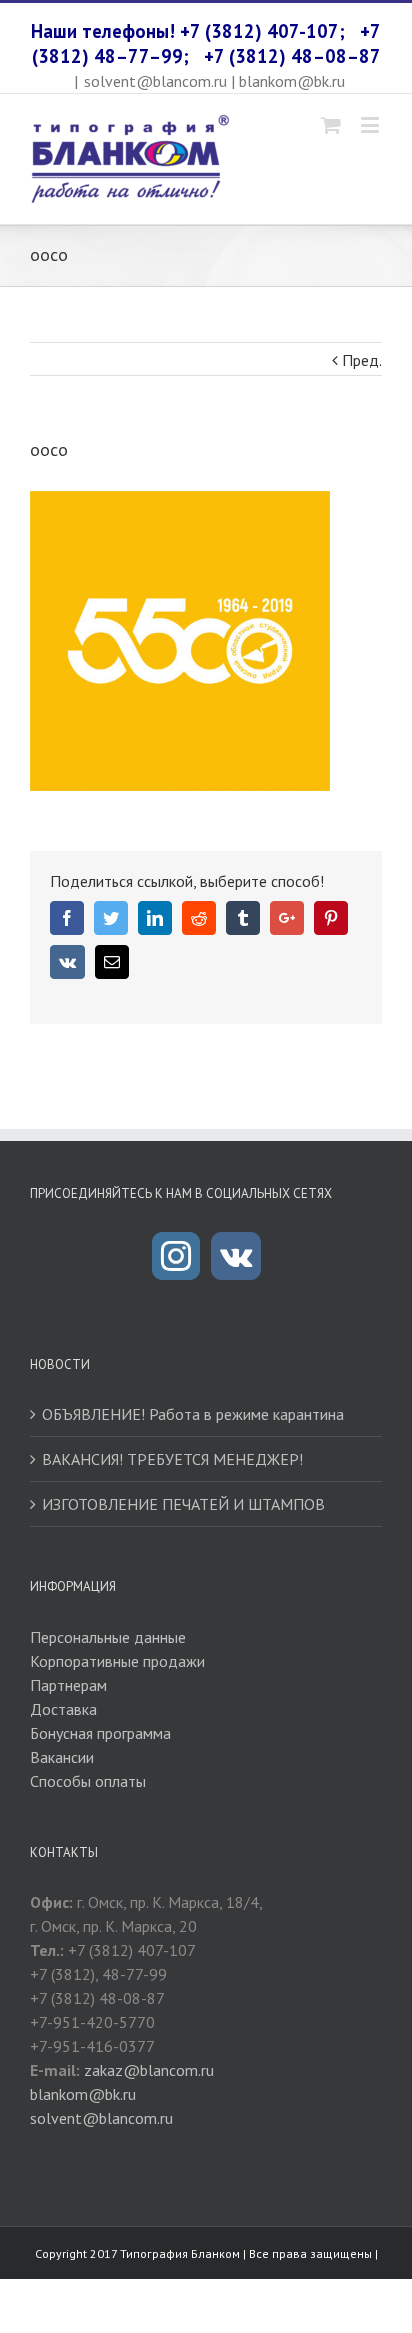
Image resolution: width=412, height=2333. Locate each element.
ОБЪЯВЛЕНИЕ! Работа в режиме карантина (193, 1414)
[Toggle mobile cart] (331, 124)
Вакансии (62, 1757)
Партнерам (68, 1685)
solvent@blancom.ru (101, 2118)
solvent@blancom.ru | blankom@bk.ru (214, 81)
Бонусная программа (100, 1733)
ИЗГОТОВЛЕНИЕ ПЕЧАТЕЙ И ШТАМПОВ (183, 1504)
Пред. (362, 360)
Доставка (63, 1709)
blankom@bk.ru (83, 2094)
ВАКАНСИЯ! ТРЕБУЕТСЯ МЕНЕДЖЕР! (172, 1459)
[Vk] (236, 1256)
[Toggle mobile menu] (371, 124)
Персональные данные (108, 1637)
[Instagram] (176, 1256)
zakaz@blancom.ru (149, 2070)
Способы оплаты (88, 1781)
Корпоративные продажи (117, 1661)
